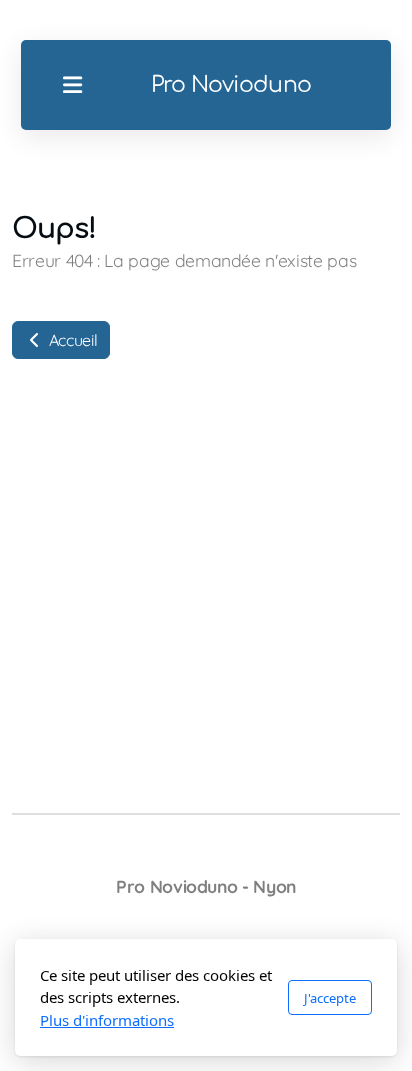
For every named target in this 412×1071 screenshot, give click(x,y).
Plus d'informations (107, 1020)
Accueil (71, 340)
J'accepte (330, 998)
